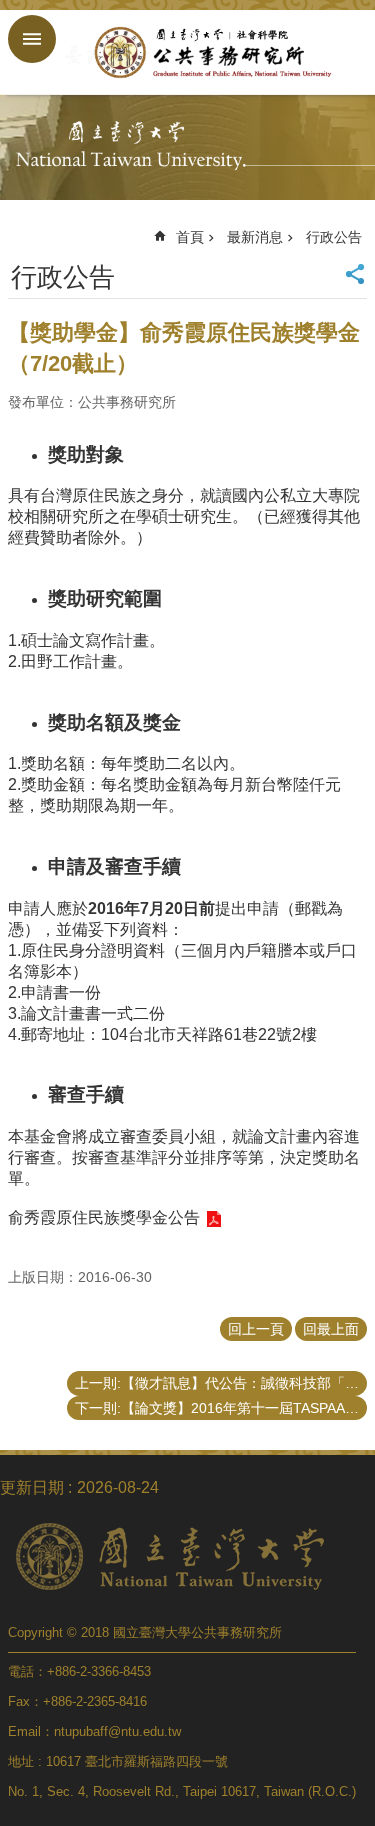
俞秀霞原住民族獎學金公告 (104, 1217)
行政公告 (334, 237)
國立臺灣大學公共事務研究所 (207, 52)
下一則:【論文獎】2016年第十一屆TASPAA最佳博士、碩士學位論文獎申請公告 (221, 1408)
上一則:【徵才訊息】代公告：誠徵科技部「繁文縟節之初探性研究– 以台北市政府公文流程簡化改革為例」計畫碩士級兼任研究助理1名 (221, 1383)
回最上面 (331, 1329)
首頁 (190, 237)
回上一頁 (256, 1329)
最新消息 (255, 237)
